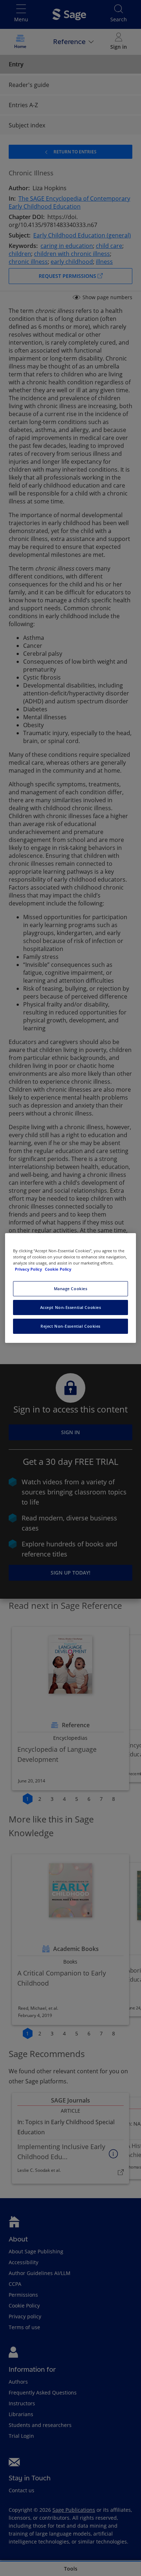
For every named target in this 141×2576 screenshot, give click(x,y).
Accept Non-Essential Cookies (71, 1307)
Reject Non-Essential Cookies (70, 1326)
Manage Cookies (71, 1289)
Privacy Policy (29, 1269)
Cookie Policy (58, 1269)
